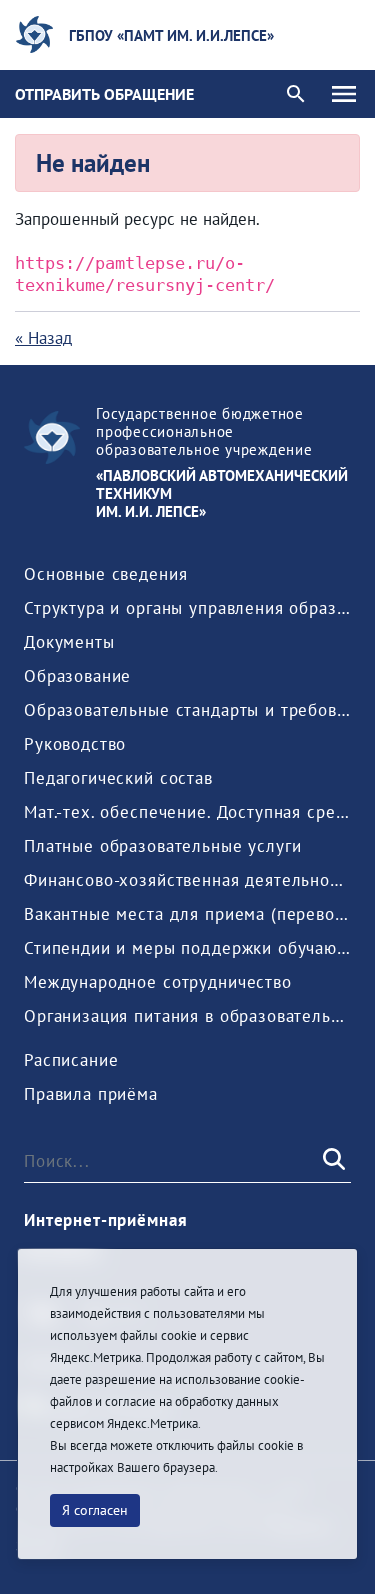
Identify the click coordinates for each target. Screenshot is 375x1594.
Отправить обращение (104, 94)
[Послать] (332, 1160)
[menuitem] (105, 574)
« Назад (43, 338)
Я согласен (95, 1510)
